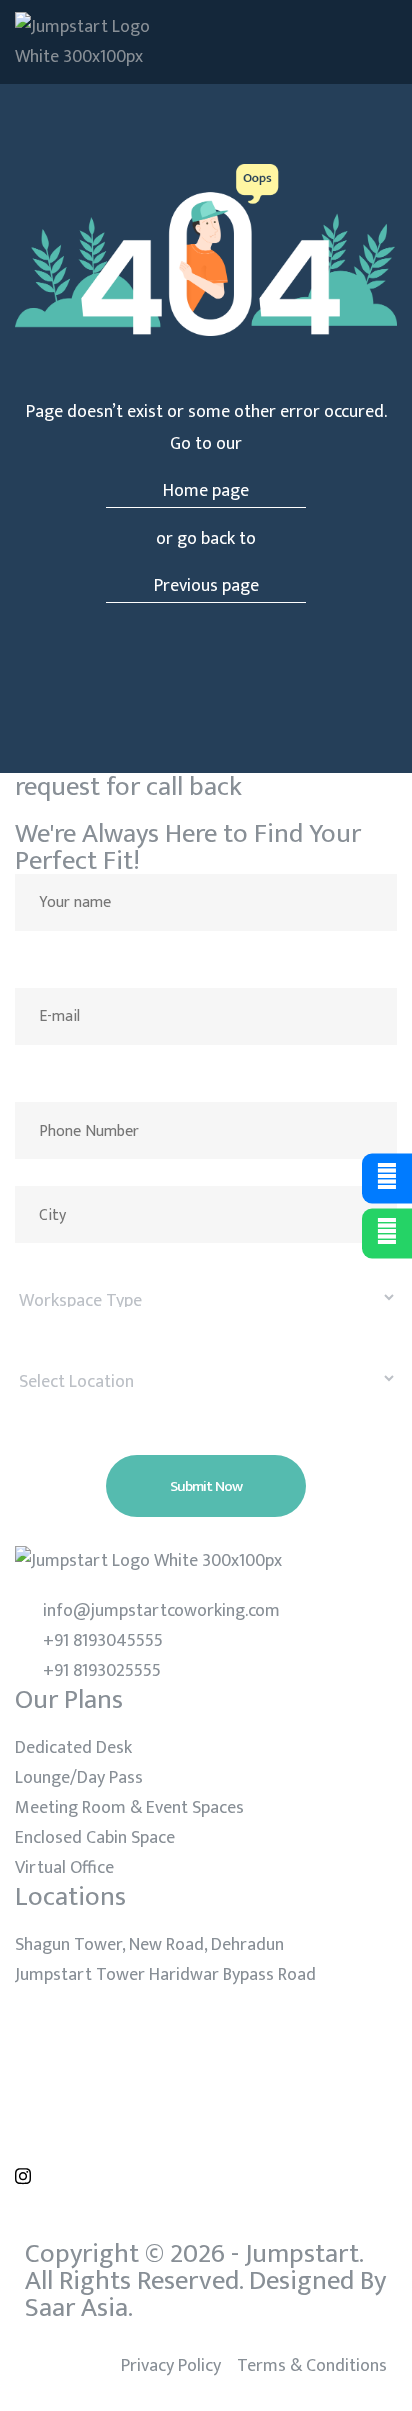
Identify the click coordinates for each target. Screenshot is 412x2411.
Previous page (206, 586)
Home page (206, 491)
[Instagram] (206, 2175)
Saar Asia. (79, 2307)
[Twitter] (206, 2075)
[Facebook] (206, 2025)
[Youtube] (206, 2125)
